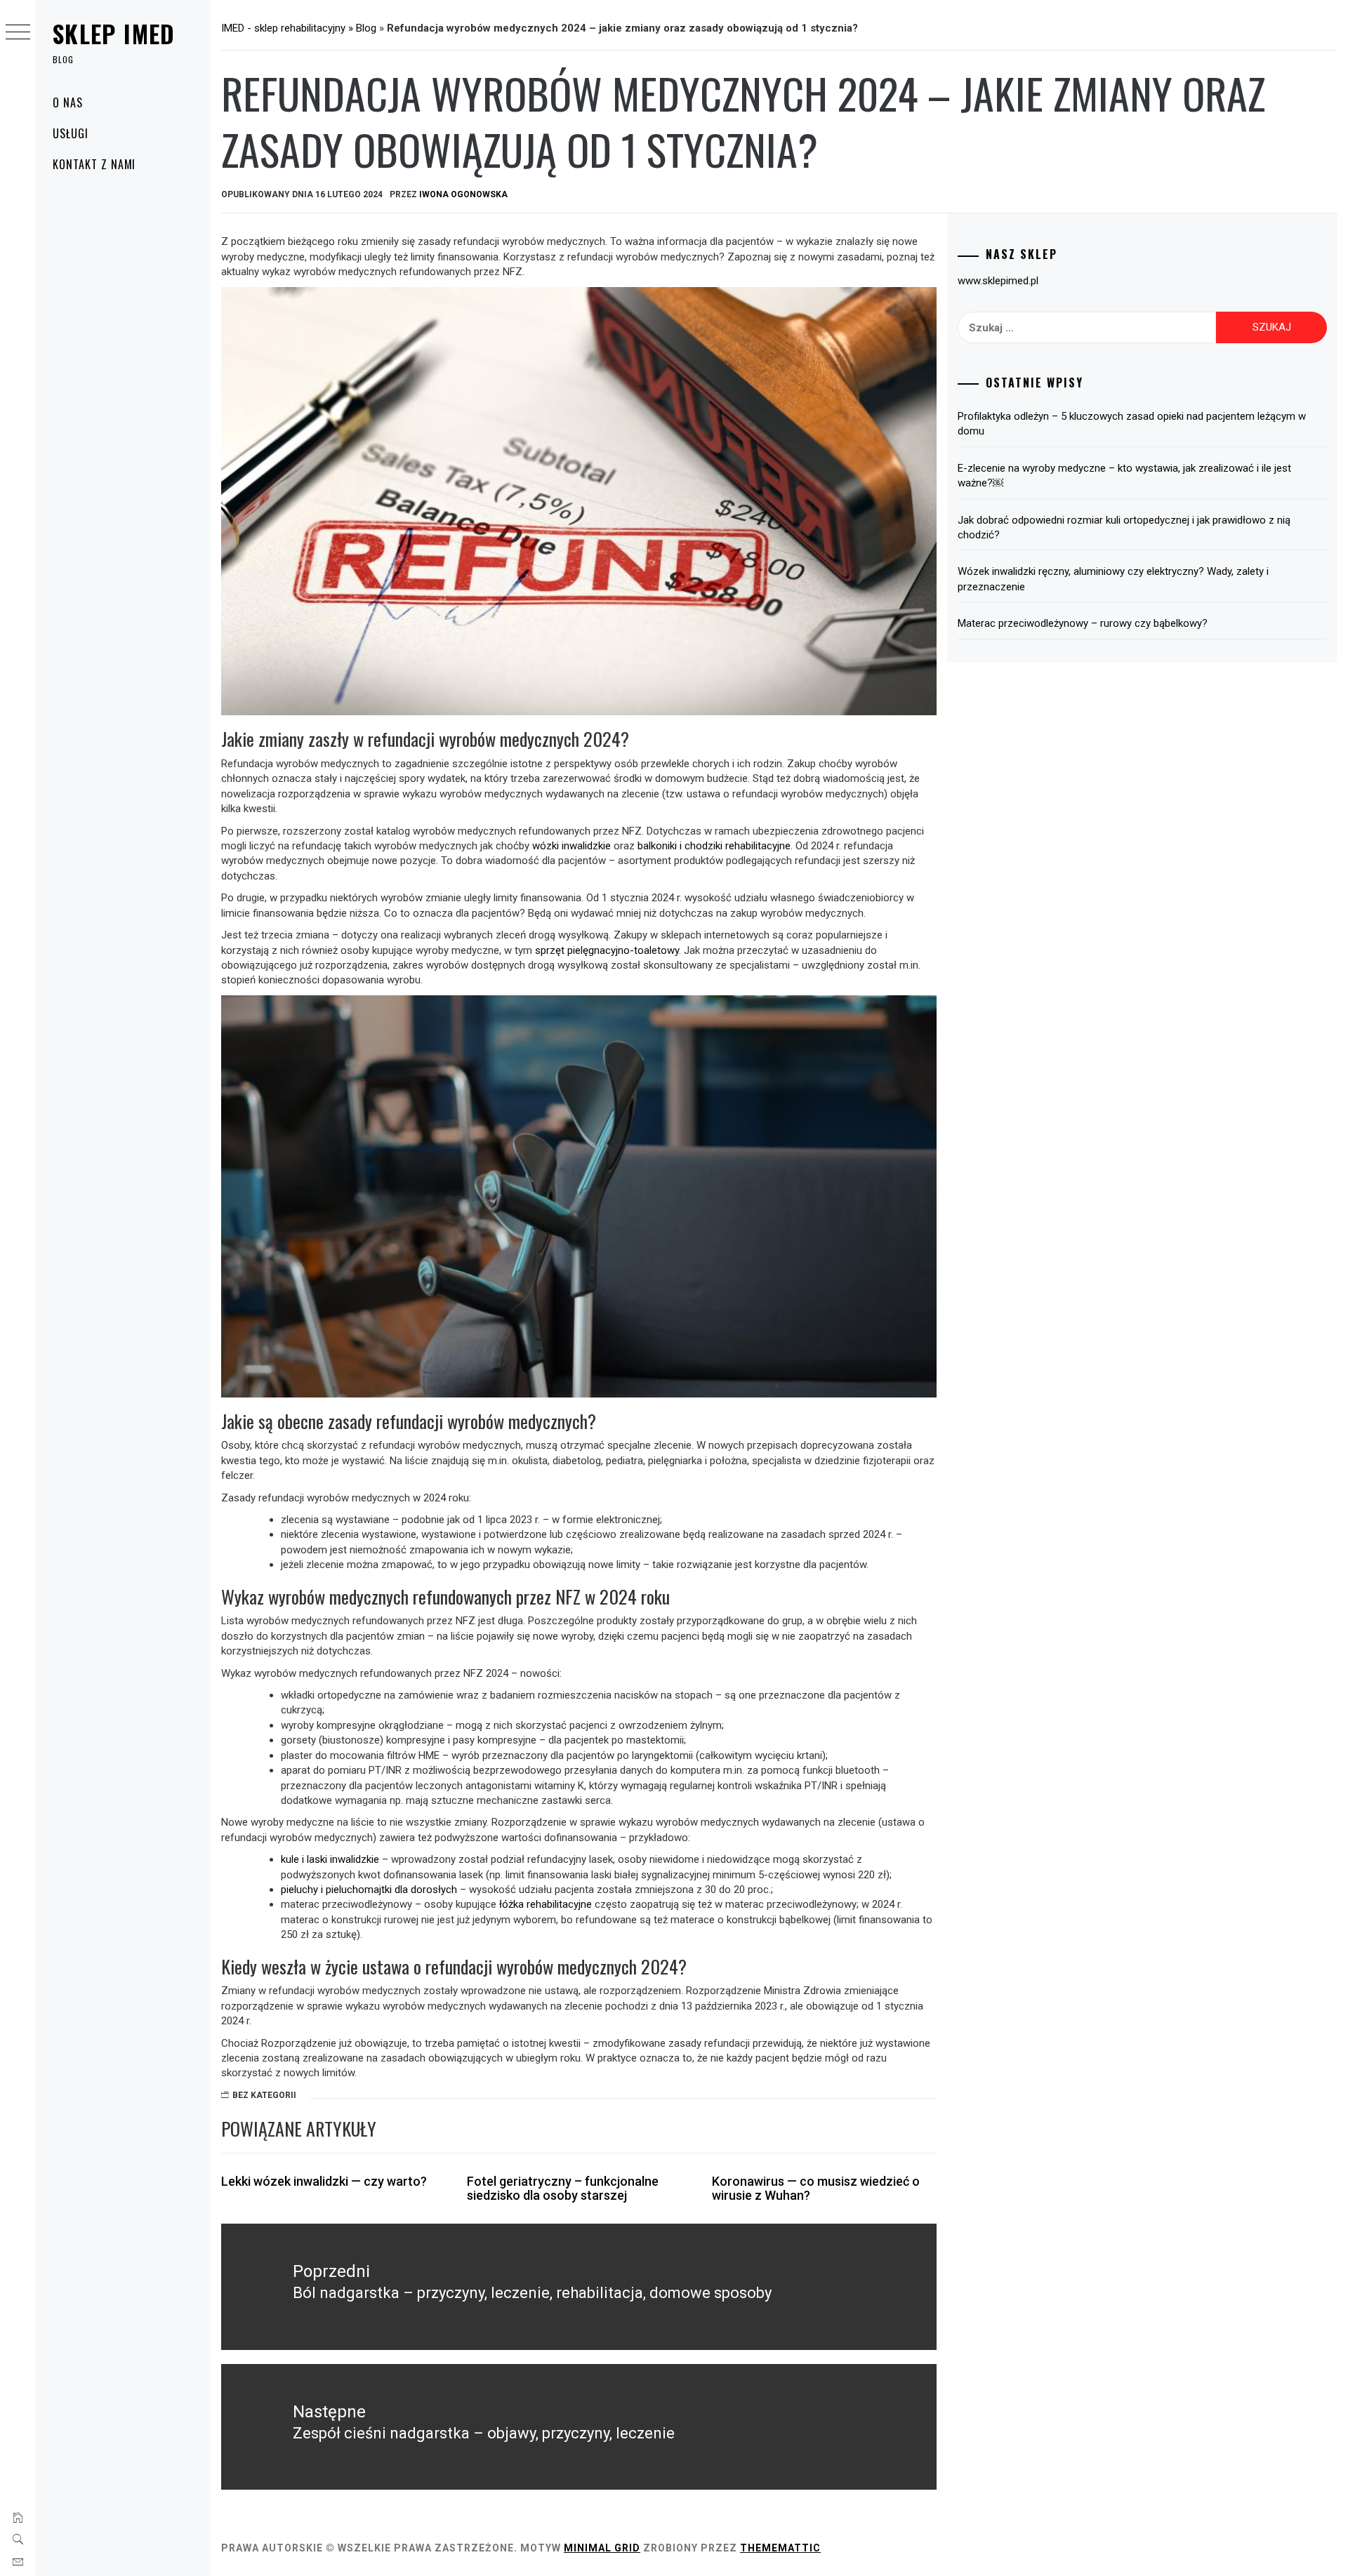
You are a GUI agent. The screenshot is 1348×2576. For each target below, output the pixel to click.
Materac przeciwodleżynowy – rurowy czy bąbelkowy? (1083, 623)
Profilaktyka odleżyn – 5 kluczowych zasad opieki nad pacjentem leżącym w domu (1132, 424)
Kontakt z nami (94, 164)
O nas (68, 102)
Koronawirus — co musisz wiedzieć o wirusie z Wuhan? (816, 2188)
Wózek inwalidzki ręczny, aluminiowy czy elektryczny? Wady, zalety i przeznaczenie (1113, 579)
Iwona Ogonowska (463, 194)
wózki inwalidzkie (571, 846)
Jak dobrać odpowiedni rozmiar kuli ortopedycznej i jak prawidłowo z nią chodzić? (1124, 527)
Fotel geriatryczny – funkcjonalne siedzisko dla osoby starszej (563, 2188)
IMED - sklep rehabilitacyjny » (289, 28)
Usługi (71, 133)
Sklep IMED (114, 33)
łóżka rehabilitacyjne (546, 1904)
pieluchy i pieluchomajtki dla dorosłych (369, 1890)
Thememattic (780, 2548)
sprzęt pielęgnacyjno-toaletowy (607, 950)
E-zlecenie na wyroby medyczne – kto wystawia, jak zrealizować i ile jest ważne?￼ (1124, 476)
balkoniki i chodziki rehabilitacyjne (714, 846)
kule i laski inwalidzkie (330, 1859)
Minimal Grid (602, 2548)
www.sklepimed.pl (998, 281)
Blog (366, 28)
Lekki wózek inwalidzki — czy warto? (324, 2181)
